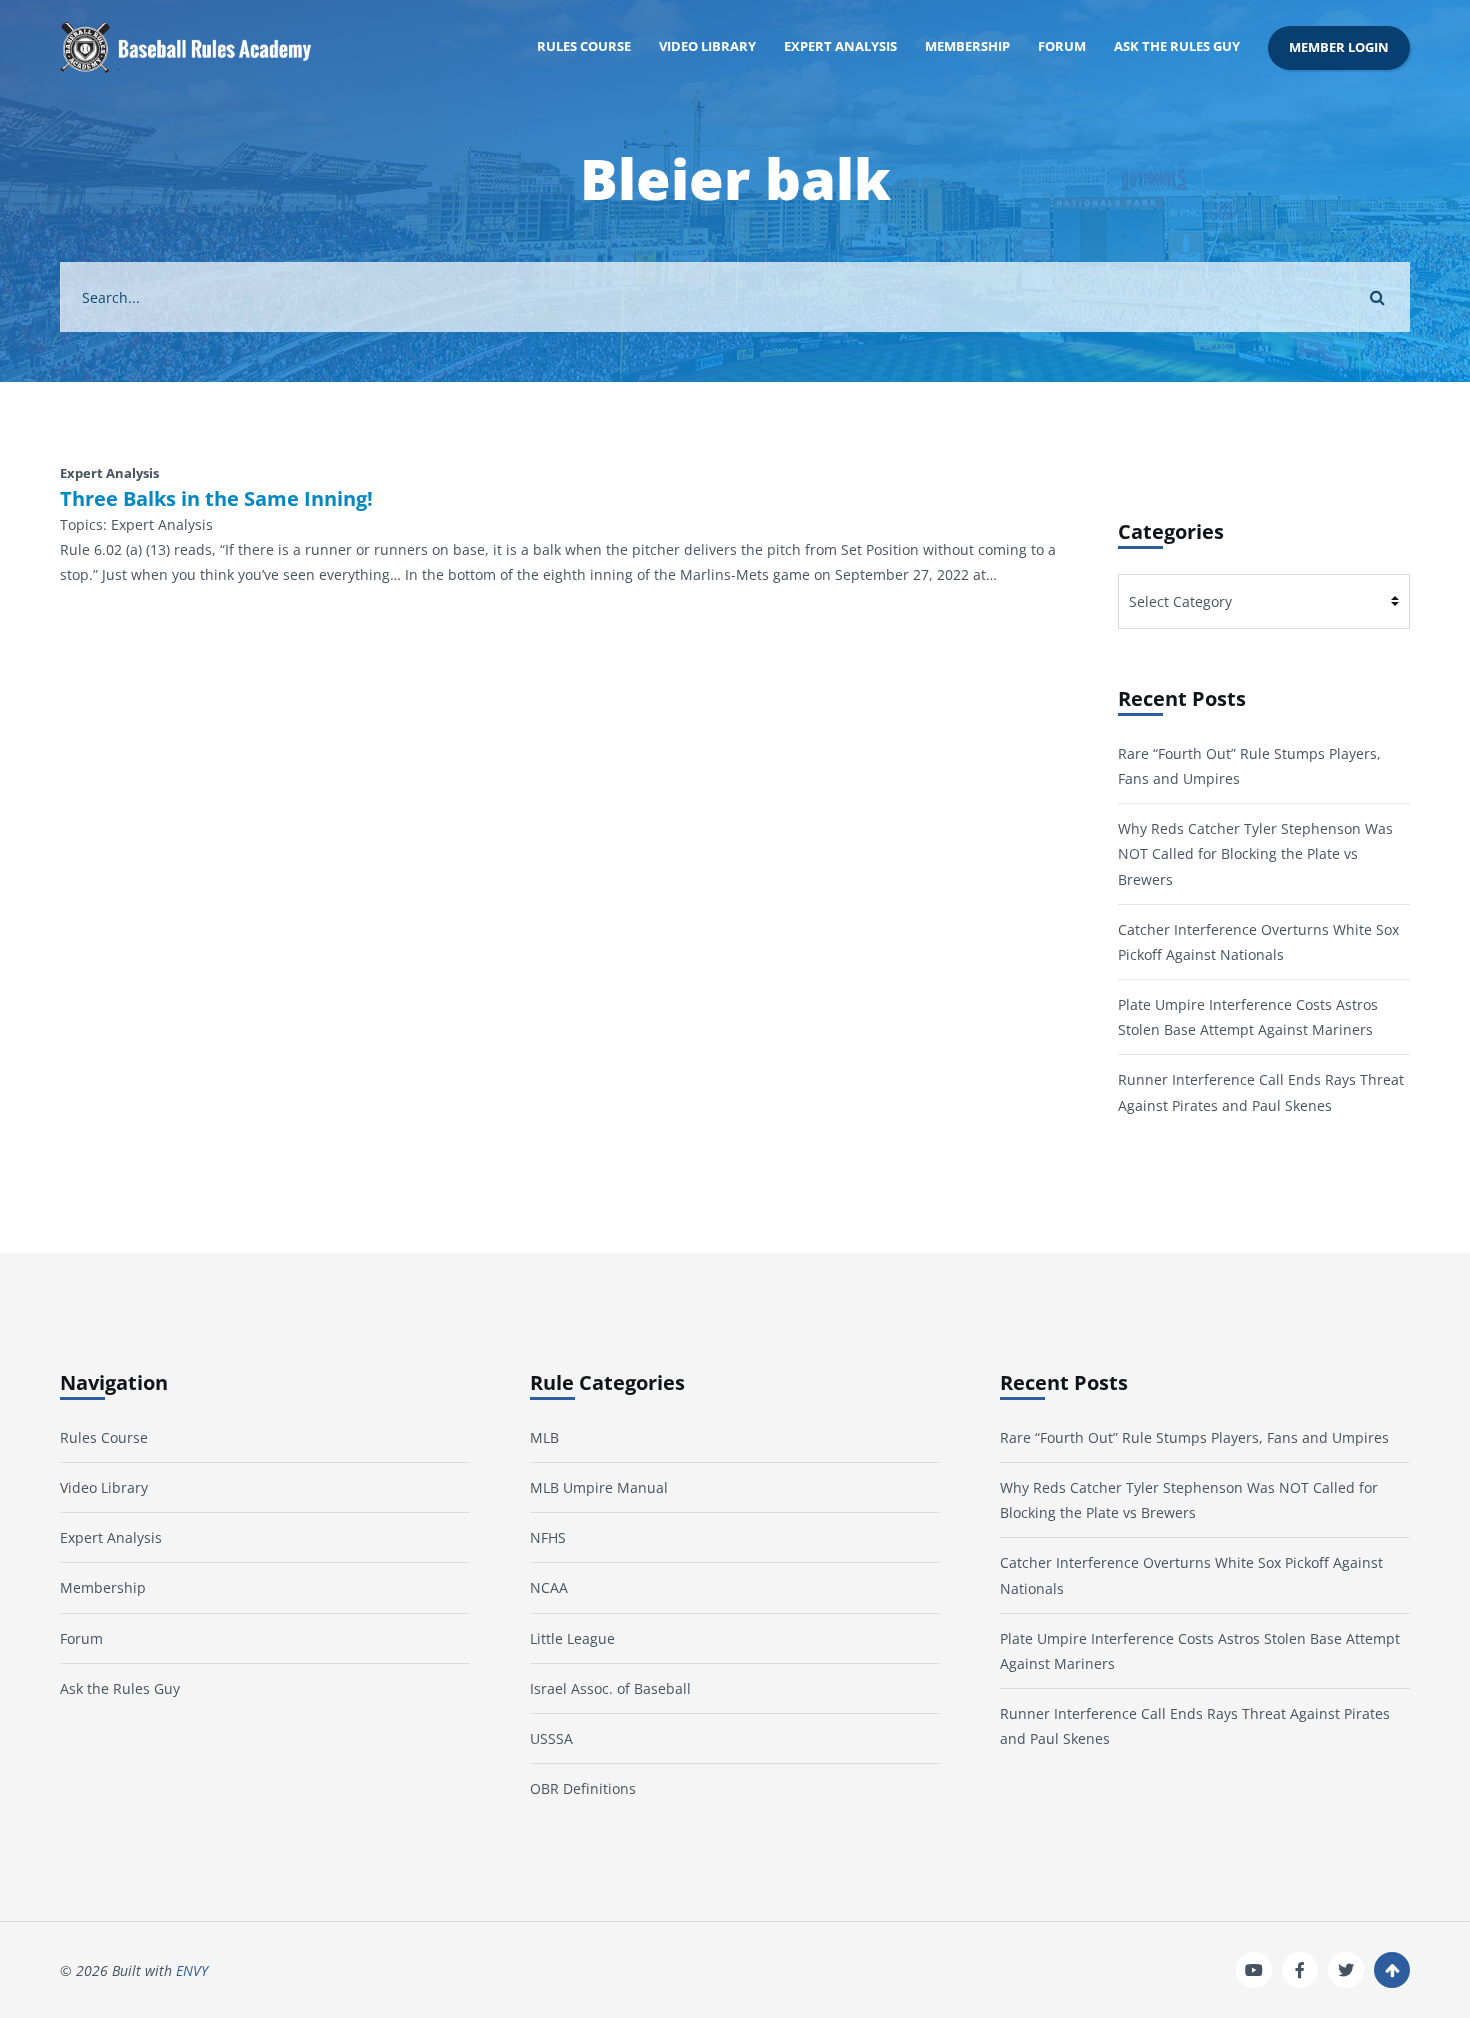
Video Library (707, 46)
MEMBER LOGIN (1339, 47)
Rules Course (584, 46)
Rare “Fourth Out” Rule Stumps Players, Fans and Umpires (1194, 1437)
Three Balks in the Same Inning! (216, 499)
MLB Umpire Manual (599, 1487)
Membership (967, 46)
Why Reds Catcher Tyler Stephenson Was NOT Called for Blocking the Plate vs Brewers (1255, 853)
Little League (572, 1638)
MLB (544, 1437)
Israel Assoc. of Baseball (610, 1688)
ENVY (192, 1970)
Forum (1062, 46)
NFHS (548, 1537)
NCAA (549, 1587)
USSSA (551, 1738)
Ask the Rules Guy (1177, 46)
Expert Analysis (840, 46)
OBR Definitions (583, 1788)
